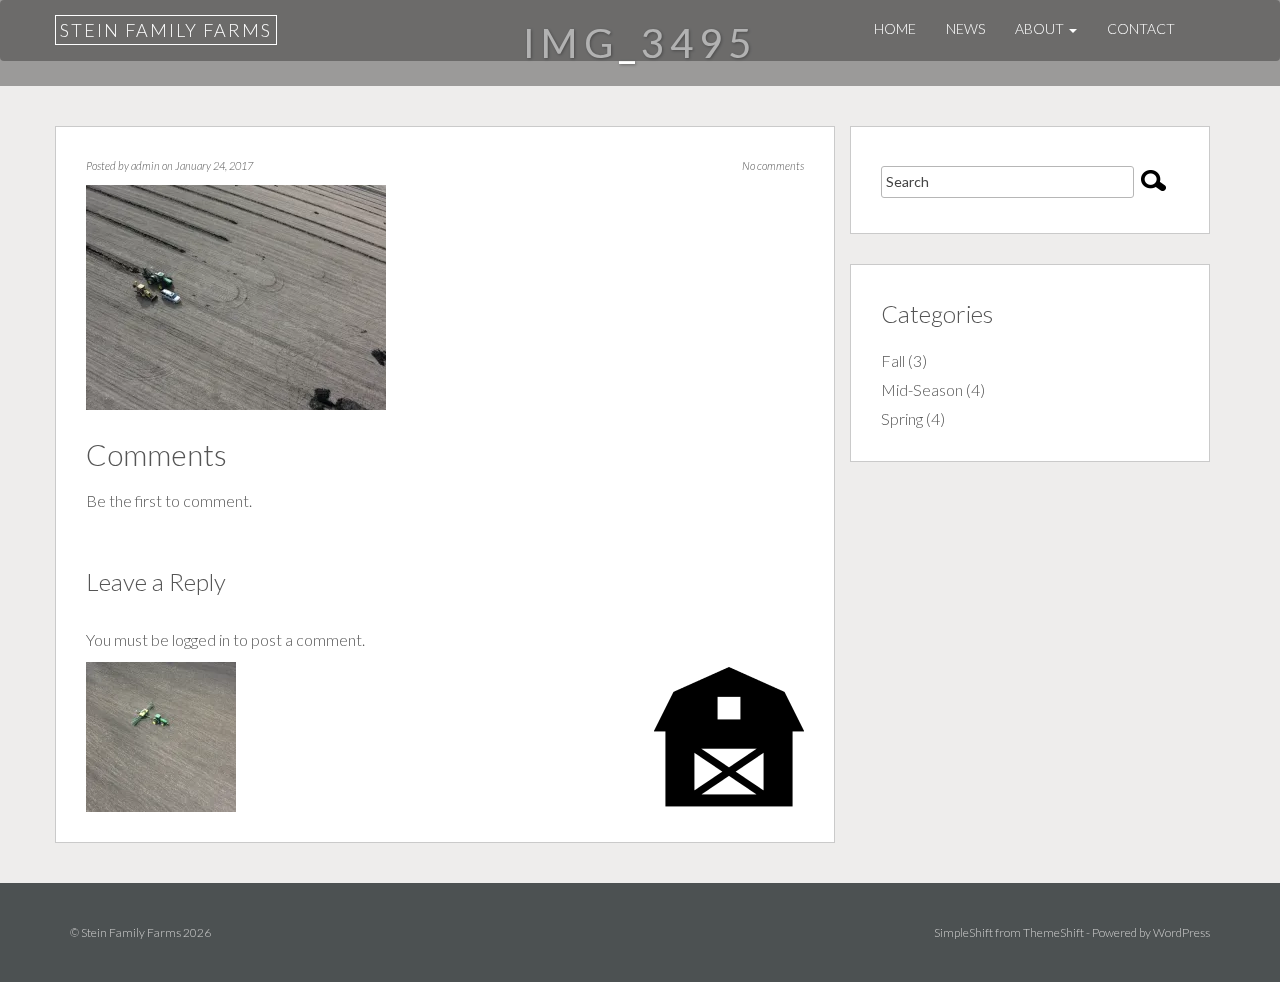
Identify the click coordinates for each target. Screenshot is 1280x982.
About (1041, 28)
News (965, 28)
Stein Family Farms (166, 30)
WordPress (1181, 932)
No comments (773, 165)
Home (895, 28)
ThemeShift (1053, 932)
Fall (893, 360)
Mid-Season (922, 389)
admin (145, 165)
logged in (201, 639)
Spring (902, 418)
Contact (1141, 28)
